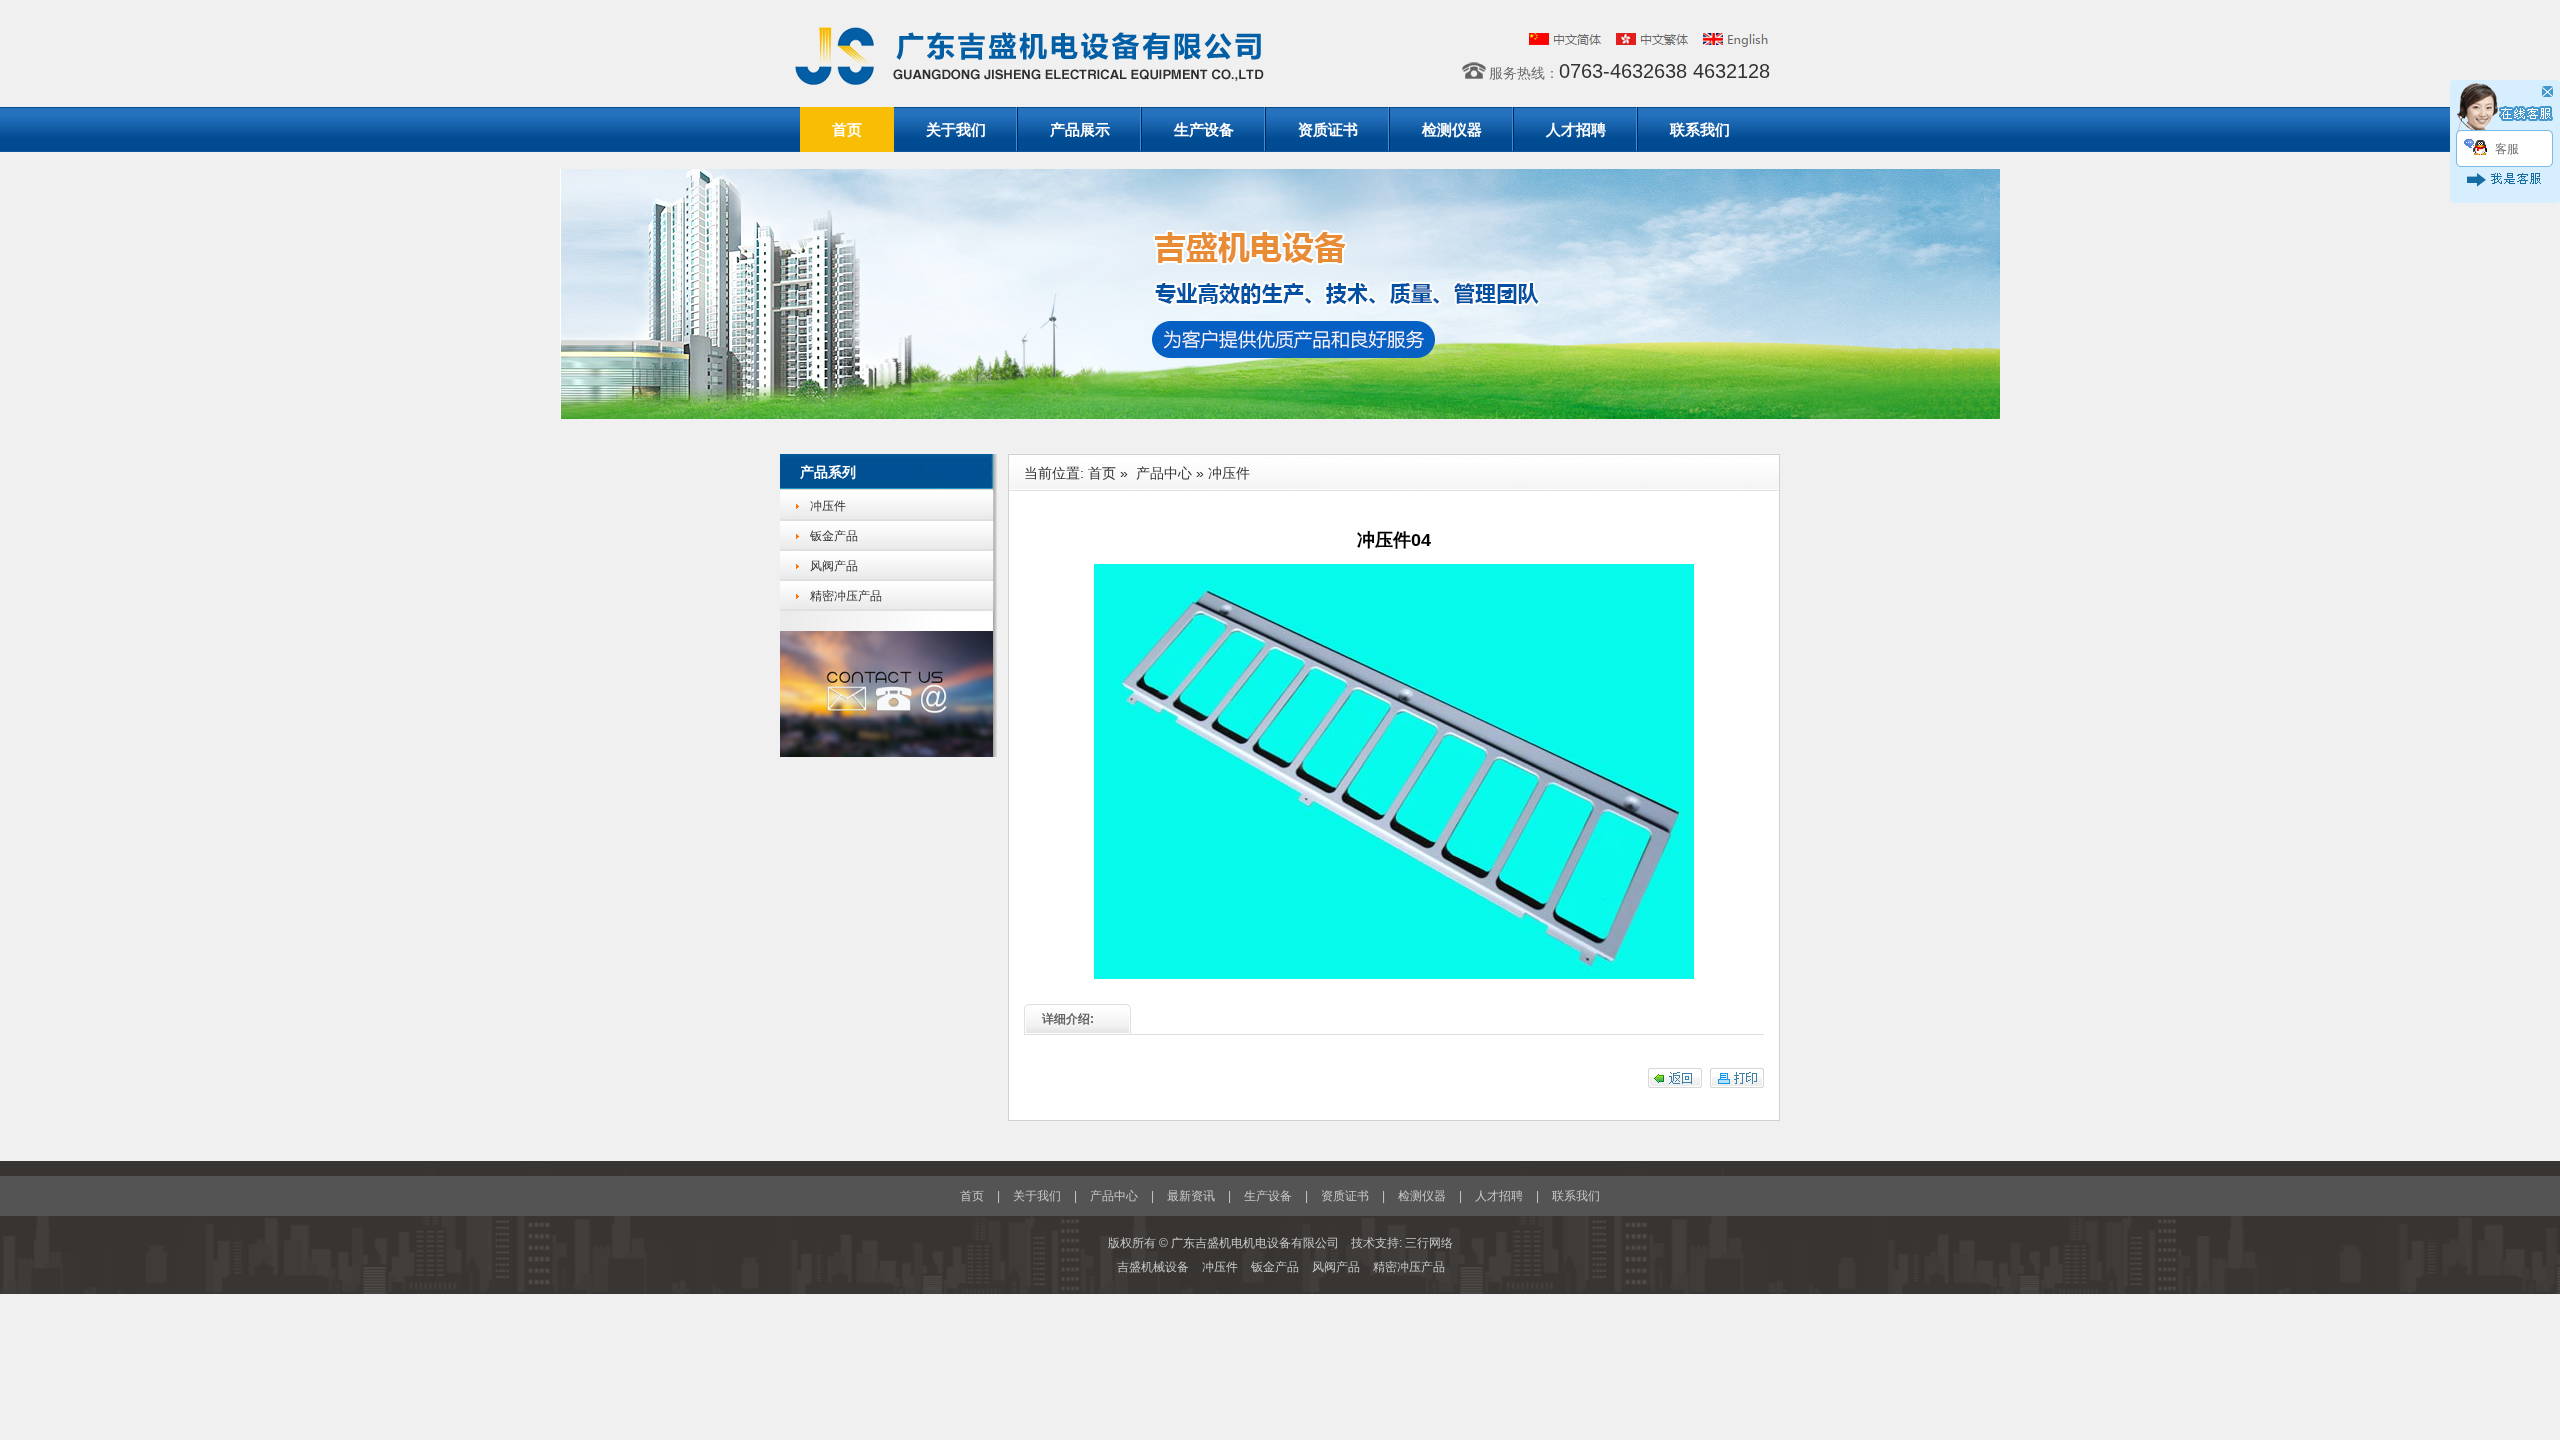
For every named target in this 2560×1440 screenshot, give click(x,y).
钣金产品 (834, 536)
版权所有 (1132, 1243)
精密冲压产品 (846, 596)
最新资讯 (1191, 1196)
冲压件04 (1394, 540)
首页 (847, 129)
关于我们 (956, 129)
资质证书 (1328, 129)
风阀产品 (834, 566)
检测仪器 (1452, 129)
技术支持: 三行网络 (1402, 1243)
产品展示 (1080, 129)
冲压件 (828, 506)
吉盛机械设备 (1154, 1267)
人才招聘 (1576, 129)
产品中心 (1164, 473)
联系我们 (1700, 129)
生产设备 (1204, 129)
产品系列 (828, 472)
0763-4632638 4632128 (1664, 71)
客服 (2507, 149)
